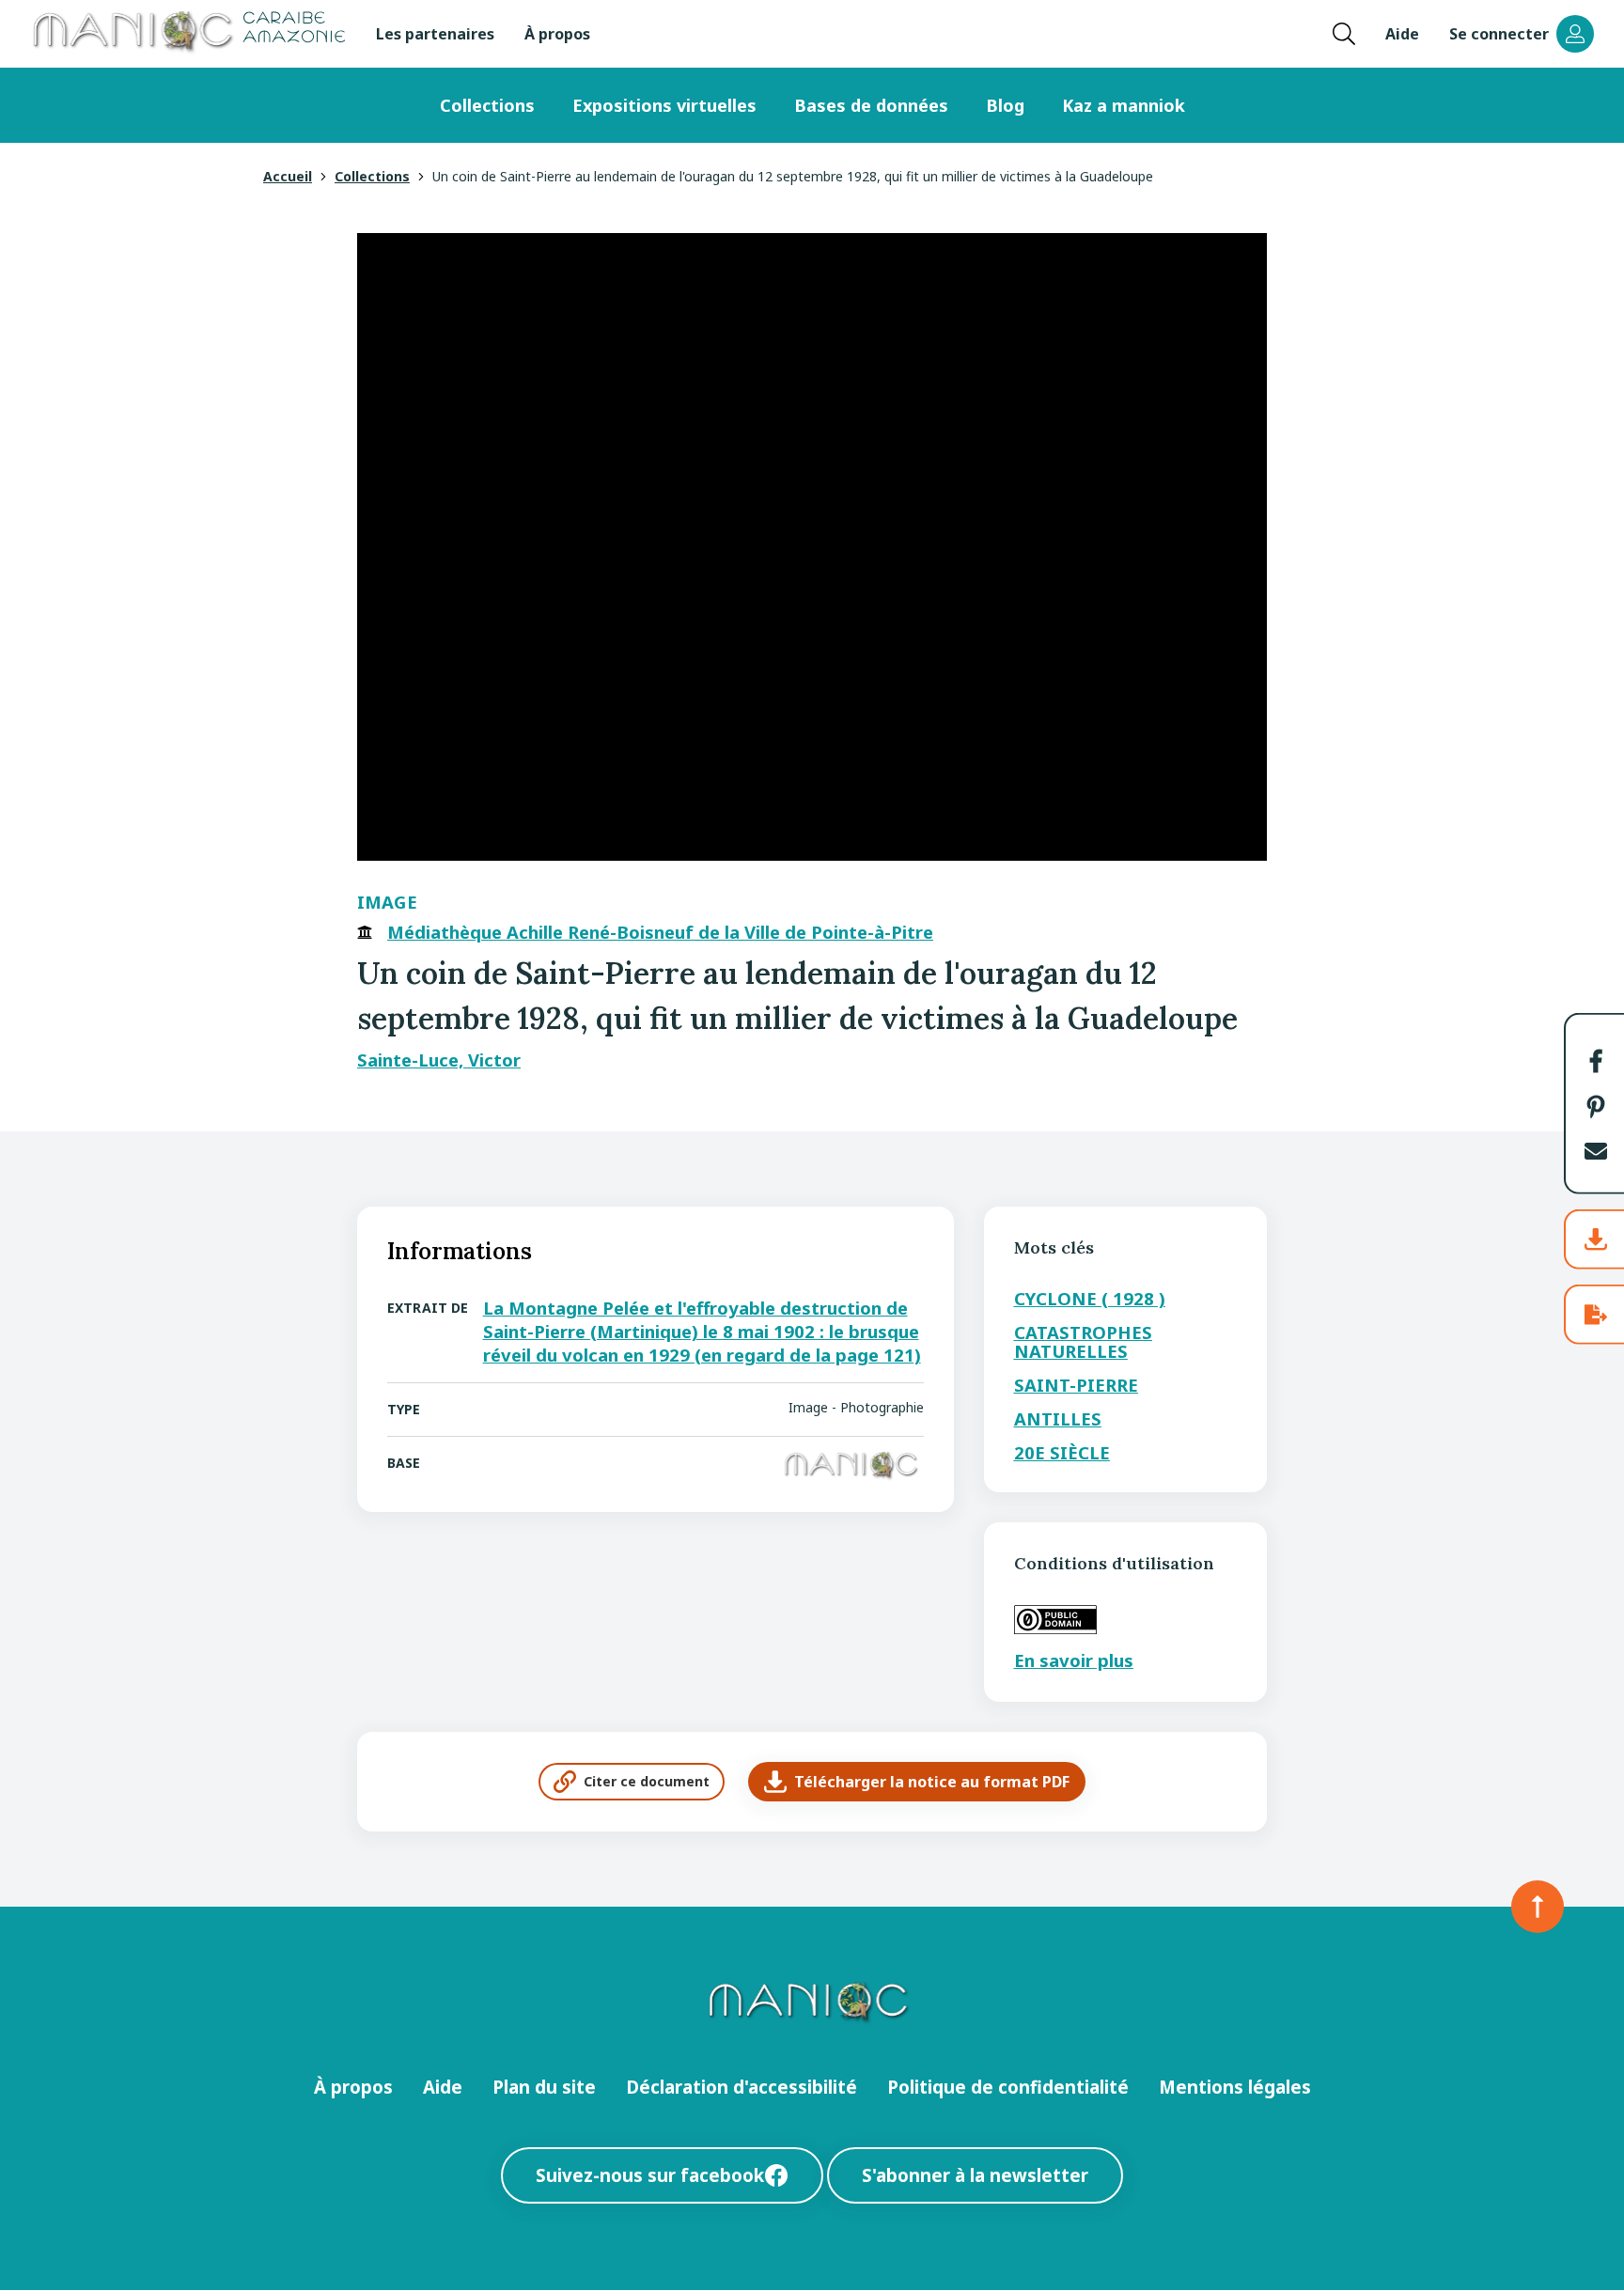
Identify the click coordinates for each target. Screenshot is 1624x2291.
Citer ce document (647, 1781)
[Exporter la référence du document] (1596, 1315)
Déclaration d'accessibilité (742, 2087)
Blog (1005, 105)
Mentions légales (1235, 2087)
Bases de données (871, 105)
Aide (1402, 34)
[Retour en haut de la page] (1538, 1907)
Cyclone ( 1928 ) (1090, 1298)
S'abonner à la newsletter (975, 2175)
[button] (1596, 1061)
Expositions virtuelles (664, 105)
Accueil (288, 176)
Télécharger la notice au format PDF (932, 1782)
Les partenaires (435, 34)
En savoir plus (1074, 1660)
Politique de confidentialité (1008, 2087)
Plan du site (544, 2087)
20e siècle (1062, 1452)
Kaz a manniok (1124, 105)
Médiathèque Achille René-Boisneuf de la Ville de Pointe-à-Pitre (660, 932)
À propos (557, 34)
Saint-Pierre (1076, 1385)
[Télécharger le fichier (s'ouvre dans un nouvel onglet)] (1596, 1239)
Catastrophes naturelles (1083, 1341)
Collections (487, 105)
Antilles (1058, 1418)
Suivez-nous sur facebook (650, 2175)
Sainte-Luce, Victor (439, 1060)
